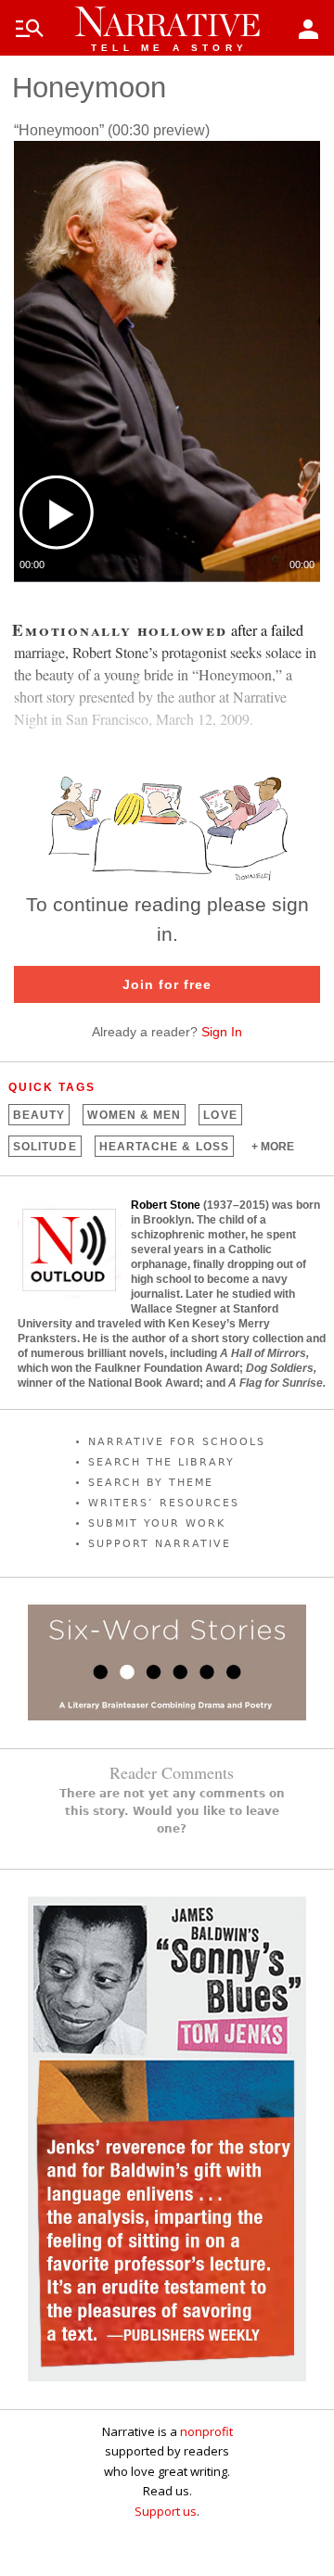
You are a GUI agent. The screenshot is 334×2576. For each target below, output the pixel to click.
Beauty (39, 1115)
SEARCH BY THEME (151, 1483)
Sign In (222, 1032)
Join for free (167, 984)
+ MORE (273, 1147)
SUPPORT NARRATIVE (160, 1544)
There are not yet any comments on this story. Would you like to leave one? (172, 1811)
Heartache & (164, 1147)
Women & (134, 1115)
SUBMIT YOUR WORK (157, 1523)
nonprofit (206, 2431)
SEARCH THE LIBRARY (161, 1462)
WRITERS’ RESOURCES (164, 1503)
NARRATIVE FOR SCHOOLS (177, 1442)
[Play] (57, 513)
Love (220, 1115)
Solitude (45, 1147)
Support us (166, 2511)
